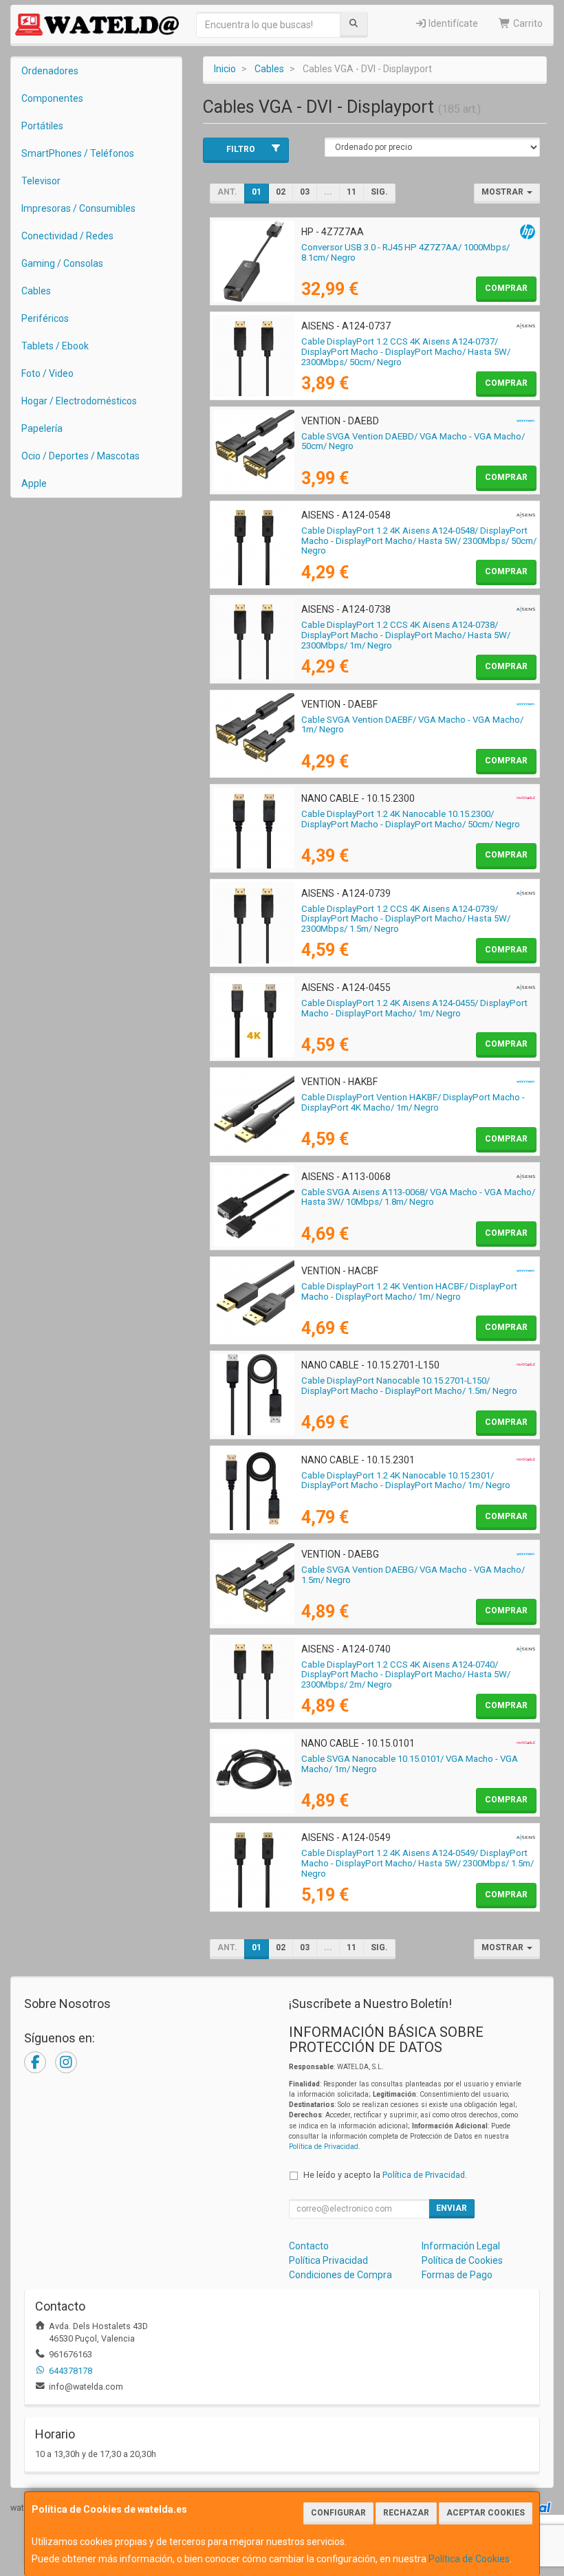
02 (281, 192)
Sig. (379, 192)
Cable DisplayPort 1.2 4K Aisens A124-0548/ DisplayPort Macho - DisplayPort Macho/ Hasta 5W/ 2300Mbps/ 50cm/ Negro (419, 541)
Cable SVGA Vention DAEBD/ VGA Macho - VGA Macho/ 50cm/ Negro (413, 441)
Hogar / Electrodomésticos (79, 401)
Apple (34, 483)
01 (257, 192)
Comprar (506, 288)
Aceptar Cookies (486, 2513)
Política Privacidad (328, 2260)
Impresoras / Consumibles (78, 208)
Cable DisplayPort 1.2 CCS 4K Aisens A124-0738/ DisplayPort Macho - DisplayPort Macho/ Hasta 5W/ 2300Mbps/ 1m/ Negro (406, 635)
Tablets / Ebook (55, 346)
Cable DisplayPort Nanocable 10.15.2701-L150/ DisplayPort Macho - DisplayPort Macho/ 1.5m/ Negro (409, 1386)
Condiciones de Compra (340, 2275)
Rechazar (406, 2513)
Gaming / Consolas (62, 263)
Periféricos (45, 318)
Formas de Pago (457, 2275)
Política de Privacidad (324, 2147)
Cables (36, 291)
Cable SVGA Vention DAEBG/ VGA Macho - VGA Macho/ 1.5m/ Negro (413, 1575)
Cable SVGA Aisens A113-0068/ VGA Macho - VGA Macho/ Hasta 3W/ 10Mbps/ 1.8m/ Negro (418, 1197)
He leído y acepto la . (385, 2175)
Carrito (527, 23)
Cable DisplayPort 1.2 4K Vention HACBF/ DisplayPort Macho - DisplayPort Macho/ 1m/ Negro (409, 1291)
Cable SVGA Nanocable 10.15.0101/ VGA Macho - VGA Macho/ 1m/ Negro (410, 1764)
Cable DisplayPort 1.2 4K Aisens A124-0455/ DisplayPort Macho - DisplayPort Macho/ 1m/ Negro (414, 1008)
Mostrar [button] (503, 192)
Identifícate (452, 23)
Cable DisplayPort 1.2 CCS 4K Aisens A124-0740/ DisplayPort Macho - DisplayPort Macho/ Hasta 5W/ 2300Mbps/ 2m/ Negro (406, 1674)
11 (351, 192)
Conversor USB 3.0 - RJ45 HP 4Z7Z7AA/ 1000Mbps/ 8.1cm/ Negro (405, 252)
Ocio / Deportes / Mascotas (80, 456)
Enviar (452, 2208)
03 (305, 192)
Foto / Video (47, 373)
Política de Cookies (469, 2559)
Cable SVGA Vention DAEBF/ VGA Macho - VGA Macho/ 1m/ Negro (412, 725)
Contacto (309, 2246)
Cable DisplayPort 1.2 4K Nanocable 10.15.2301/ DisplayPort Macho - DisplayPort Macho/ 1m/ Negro (406, 1481)
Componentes (52, 98)
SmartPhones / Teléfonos (78, 153)
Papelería (42, 428)
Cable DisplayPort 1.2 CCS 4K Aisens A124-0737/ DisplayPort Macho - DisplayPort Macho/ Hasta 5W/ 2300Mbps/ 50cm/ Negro (406, 351)
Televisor (41, 181)
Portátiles (42, 126)
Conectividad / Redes (67, 236)
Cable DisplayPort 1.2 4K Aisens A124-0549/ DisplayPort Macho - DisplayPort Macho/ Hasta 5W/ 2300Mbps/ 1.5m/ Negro (417, 1863)
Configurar (338, 2513)
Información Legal (461, 2246)
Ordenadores (50, 71)
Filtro (241, 149)
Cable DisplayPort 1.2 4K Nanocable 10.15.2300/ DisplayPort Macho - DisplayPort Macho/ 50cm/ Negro (411, 819)
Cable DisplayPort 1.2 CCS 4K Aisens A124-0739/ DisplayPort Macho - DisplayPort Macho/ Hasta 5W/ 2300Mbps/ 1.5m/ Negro (406, 919)
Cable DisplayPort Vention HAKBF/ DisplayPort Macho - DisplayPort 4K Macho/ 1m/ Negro (413, 1102)
